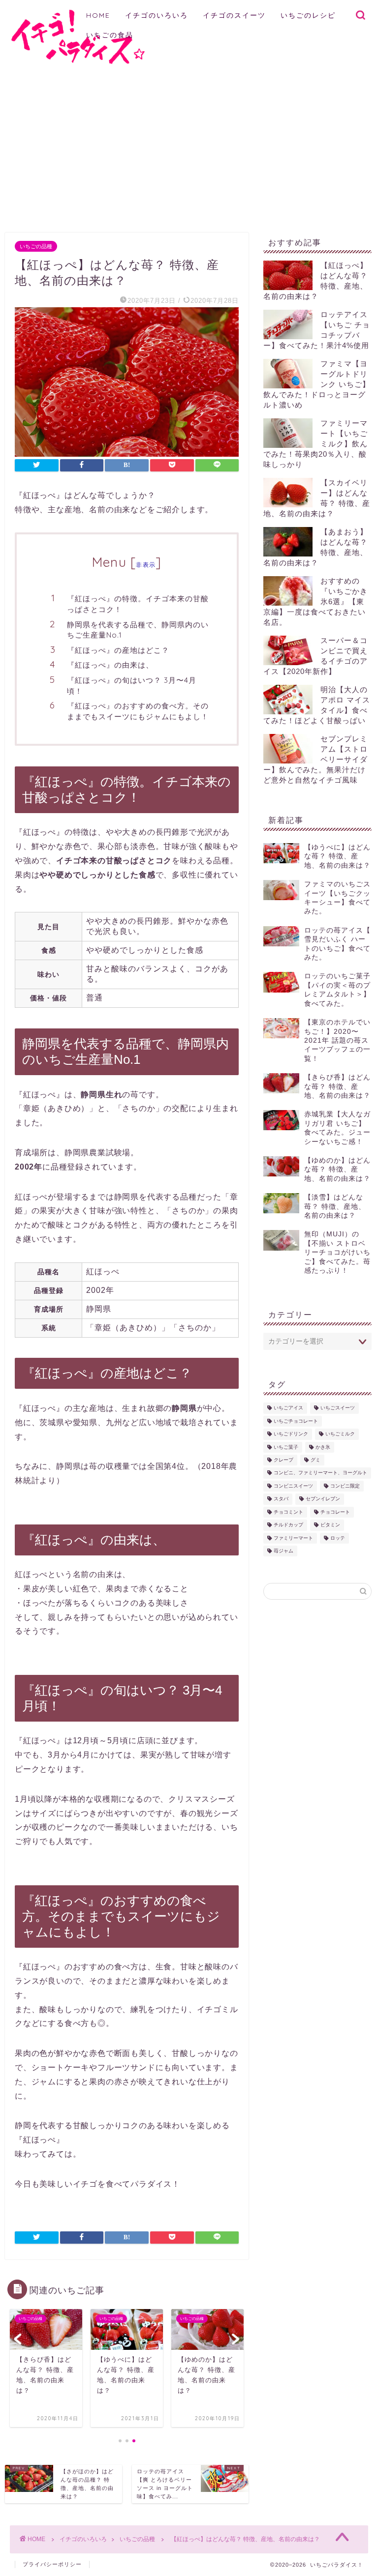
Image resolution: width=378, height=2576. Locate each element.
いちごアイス (288, 1408)
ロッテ (338, 1538)
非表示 (146, 565)
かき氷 (323, 1447)
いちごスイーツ (338, 1408)
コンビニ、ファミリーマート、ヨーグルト (320, 1473)
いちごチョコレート (296, 1421)
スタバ (281, 1499)
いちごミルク (340, 1434)
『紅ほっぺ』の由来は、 (110, 665)
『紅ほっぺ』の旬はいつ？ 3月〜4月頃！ (132, 686)
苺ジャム (283, 1551)
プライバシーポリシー (52, 2564)
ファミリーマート (293, 1538)
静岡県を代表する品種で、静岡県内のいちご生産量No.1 (138, 630)
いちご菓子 (286, 1447)
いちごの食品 (110, 35)
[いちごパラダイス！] (78, 63)
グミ (315, 1460)
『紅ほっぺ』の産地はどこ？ (118, 650)
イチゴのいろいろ (157, 15)
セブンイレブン (323, 1499)
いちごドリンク (291, 1434)
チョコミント (288, 1512)
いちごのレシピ (308, 15)
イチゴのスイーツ (234, 15)
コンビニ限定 (345, 1486)
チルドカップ (288, 1525)
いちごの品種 (36, 246)
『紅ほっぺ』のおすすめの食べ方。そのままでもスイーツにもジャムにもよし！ (138, 711)
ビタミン (330, 1525)
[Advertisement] (189, 149)
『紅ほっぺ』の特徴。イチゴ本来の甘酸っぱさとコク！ (138, 604)
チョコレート (335, 1512)
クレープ (283, 1460)
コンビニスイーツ (293, 1486)
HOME (98, 15)
